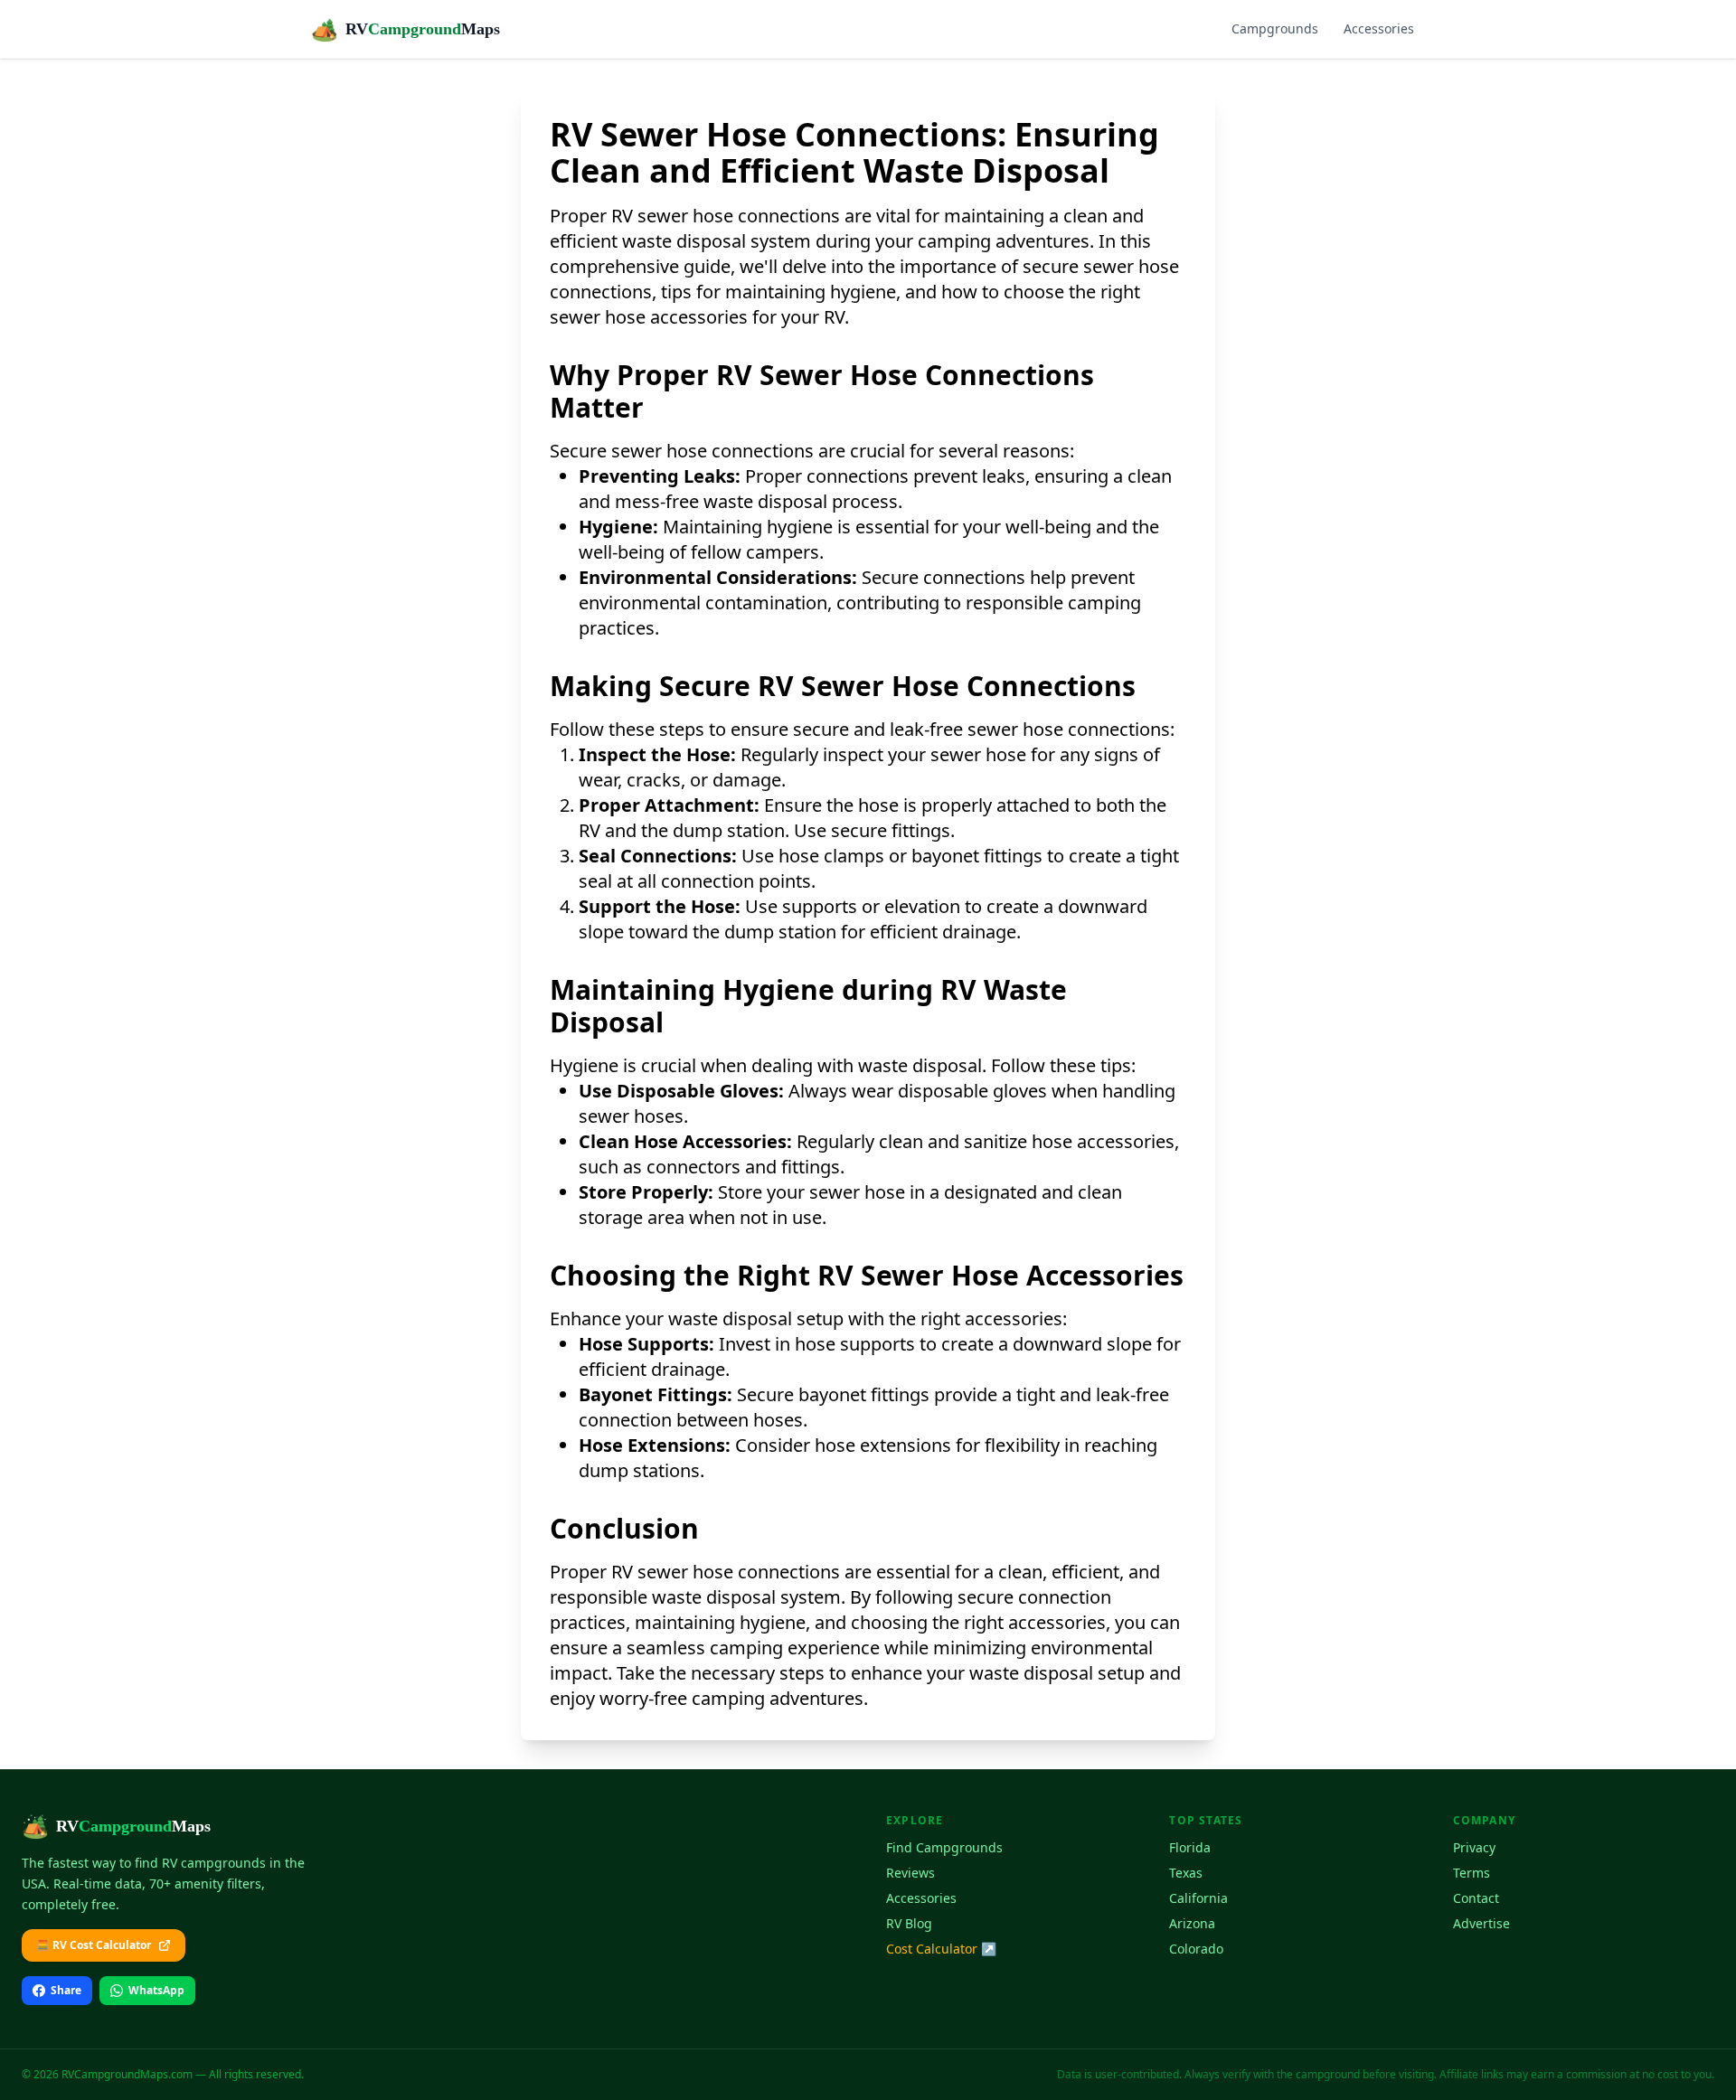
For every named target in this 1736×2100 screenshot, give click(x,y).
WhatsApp (156, 1990)
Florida (1190, 1847)
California (1198, 1898)
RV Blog (909, 1923)
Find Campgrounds (944, 1847)
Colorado (1196, 1949)
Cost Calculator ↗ (941, 1949)
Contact (1476, 1898)
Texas (1186, 1873)
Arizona (1192, 1923)
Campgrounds (1275, 28)
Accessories (1379, 28)
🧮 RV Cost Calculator (94, 1945)
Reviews (910, 1873)
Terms (1472, 1873)
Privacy (1474, 1847)
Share (66, 1990)
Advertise (1481, 1923)
